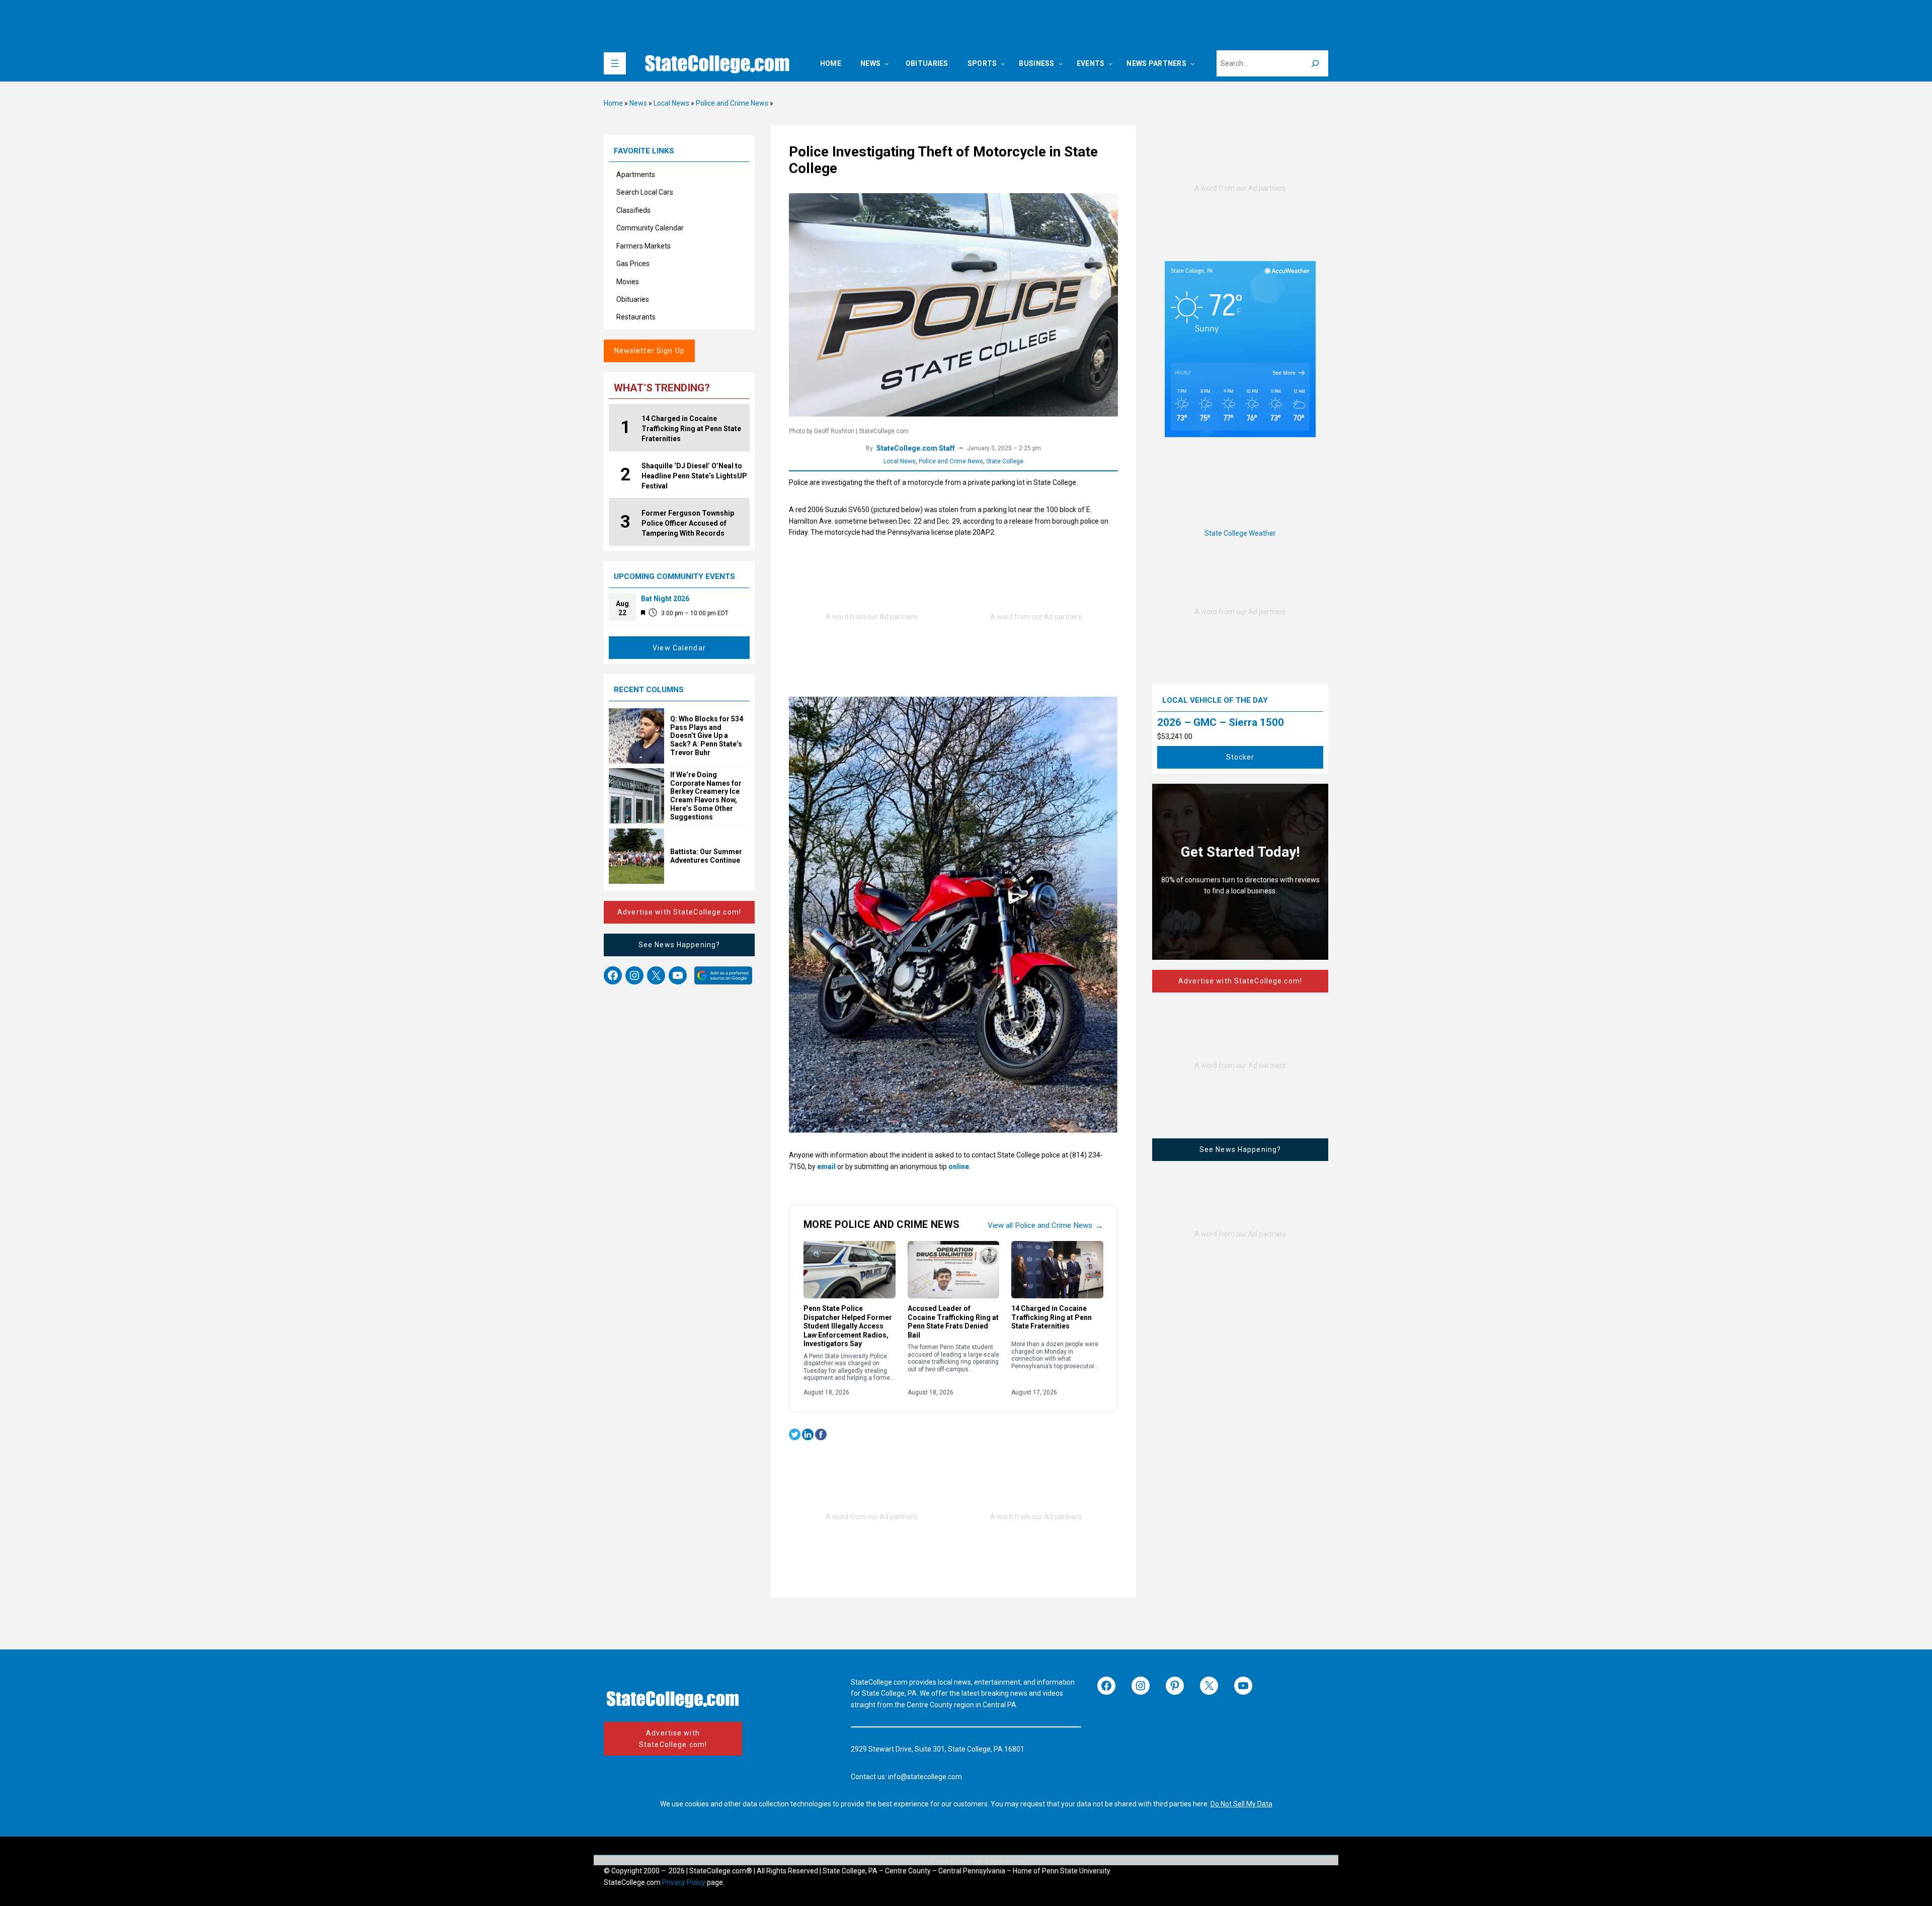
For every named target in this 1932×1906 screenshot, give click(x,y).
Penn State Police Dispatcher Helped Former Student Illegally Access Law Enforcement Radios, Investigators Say (848, 1326)
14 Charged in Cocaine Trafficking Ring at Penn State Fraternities (1052, 1317)
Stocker (1240, 757)
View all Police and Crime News (1045, 1225)
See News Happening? (679, 945)
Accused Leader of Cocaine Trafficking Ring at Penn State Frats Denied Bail (953, 1322)
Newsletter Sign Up (650, 351)
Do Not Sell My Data (1241, 1804)
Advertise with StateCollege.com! (679, 912)
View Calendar (679, 648)
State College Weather (1240, 533)
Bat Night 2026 (665, 599)
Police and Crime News (732, 103)
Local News (671, 103)
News (638, 103)
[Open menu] (615, 63)
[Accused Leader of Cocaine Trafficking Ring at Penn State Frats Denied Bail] (954, 1270)
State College (1005, 461)
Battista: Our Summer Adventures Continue (706, 856)
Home (613, 103)
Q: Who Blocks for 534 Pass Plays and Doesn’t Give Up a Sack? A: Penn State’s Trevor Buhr (707, 736)
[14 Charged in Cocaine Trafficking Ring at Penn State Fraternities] (1057, 1270)
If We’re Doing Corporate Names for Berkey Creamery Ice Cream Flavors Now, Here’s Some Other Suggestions (706, 796)
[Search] (1315, 63)
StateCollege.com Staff (916, 448)
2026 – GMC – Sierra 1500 (1221, 722)
